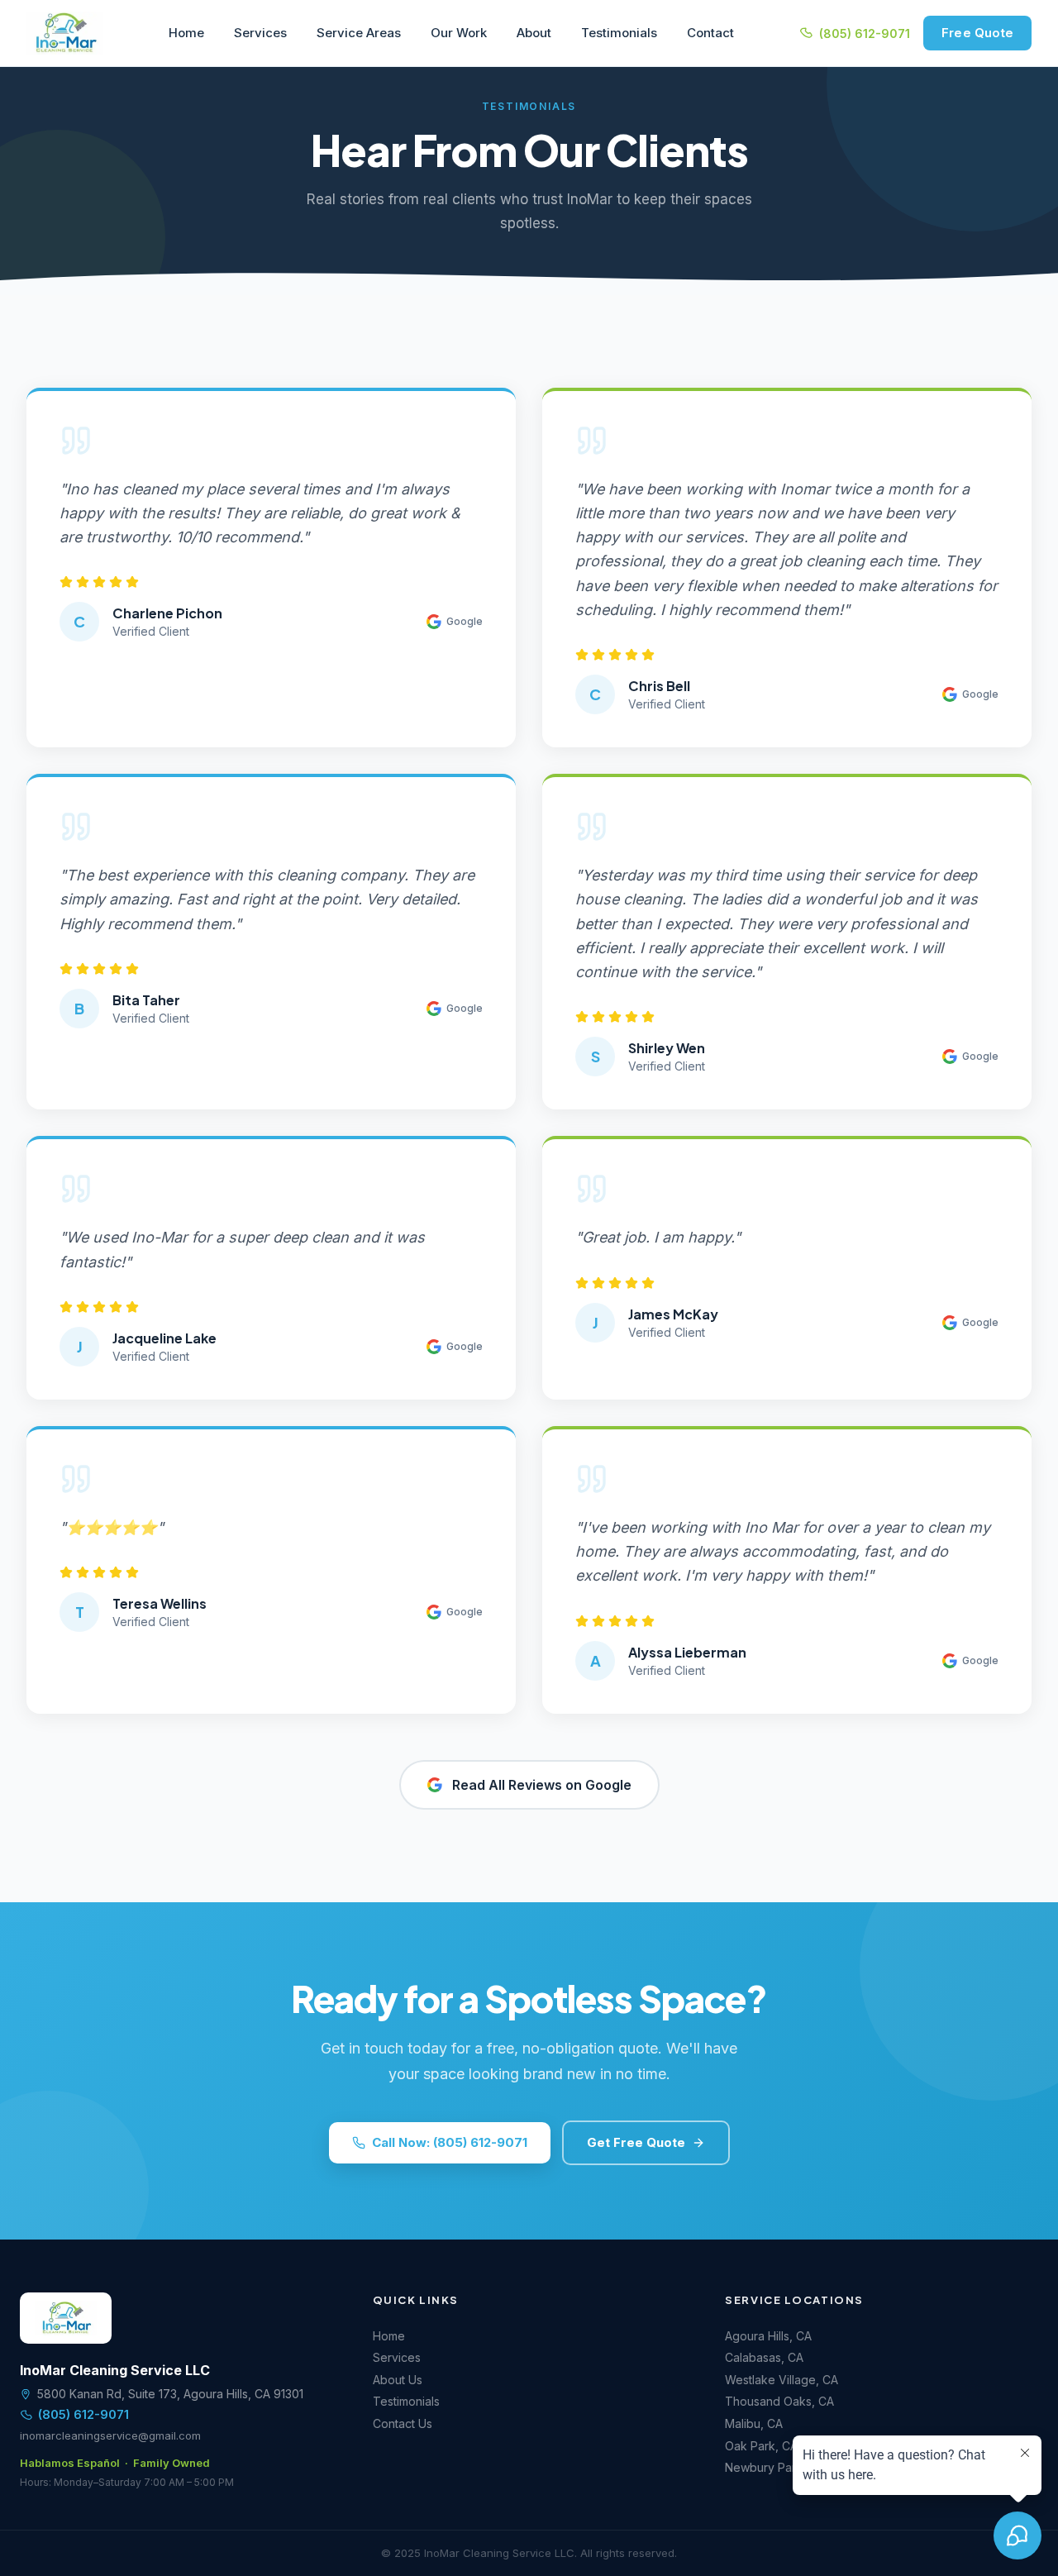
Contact (710, 33)
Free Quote (977, 33)
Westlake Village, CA (782, 2380)
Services (260, 33)
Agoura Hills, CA (768, 2336)
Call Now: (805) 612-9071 (450, 2142)
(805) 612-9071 (865, 33)
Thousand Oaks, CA (779, 2401)
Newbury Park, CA (775, 2467)
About (534, 33)
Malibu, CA (754, 2423)
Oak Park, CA (761, 2446)
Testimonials (619, 33)
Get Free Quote (636, 2142)
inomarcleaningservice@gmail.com (110, 2435)
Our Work (459, 33)
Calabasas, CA (764, 2357)
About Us (398, 2380)
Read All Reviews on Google (542, 1785)
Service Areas (359, 33)
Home (186, 33)
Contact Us (403, 2423)
